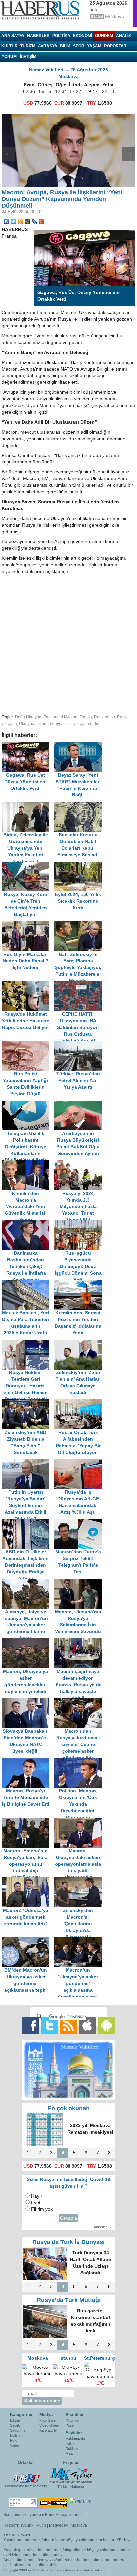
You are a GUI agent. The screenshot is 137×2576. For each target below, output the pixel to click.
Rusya (123, 717)
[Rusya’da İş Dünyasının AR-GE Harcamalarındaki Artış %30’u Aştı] (80, 1462)
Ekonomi (83, 36)
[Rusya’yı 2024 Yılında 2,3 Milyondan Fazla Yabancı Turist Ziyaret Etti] (80, 1163)
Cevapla (68, 2218)
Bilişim (15, 2420)
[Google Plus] (41, 222)
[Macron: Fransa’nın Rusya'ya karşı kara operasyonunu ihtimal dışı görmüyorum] (28, 1821)
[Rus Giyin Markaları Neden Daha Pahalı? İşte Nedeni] (28, 924)
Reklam (72, 2449)
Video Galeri (49, 2425)
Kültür (9, 46)
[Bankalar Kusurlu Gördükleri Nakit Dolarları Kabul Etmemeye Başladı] (80, 805)
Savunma (18, 2430)
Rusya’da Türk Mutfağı (69, 2300)
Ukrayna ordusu (88, 724)
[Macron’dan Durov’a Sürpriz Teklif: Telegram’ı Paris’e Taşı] (80, 1522)
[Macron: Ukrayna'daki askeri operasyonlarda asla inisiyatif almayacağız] (80, 1821)
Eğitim (15, 2435)
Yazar (70, 2425)
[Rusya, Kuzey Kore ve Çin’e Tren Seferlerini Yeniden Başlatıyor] (28, 865)
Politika (61, 36)
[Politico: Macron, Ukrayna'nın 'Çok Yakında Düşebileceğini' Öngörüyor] (80, 1761)
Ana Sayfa (13, 36)
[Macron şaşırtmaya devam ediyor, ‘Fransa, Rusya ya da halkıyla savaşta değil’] (80, 1642)
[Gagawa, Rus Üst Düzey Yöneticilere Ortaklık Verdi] (28, 745)
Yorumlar (73, 2420)
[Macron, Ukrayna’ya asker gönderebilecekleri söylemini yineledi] (28, 1642)
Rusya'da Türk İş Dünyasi (68, 2242)
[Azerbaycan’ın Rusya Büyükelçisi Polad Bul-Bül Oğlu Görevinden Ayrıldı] (80, 1104)
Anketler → (103, 2227)
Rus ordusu (105, 717)
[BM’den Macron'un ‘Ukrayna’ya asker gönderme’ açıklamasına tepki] (28, 1940)
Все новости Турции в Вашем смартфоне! (43, 2515)
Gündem (104, 36)
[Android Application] (106, 2025)
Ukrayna (9, 724)
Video (14, 2445)
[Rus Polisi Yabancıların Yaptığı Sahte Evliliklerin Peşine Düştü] (28, 1044)
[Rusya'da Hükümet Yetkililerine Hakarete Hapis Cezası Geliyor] (28, 984)
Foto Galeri (48, 2420)
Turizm (28, 46)
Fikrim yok (42, 2209)
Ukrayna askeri (33, 724)
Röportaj (115, 46)
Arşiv (70, 2453)
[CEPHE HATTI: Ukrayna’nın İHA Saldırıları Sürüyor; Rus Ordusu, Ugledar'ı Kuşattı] (80, 984)
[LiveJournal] (34, 222)
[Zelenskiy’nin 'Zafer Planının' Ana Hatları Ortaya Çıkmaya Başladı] (80, 1343)
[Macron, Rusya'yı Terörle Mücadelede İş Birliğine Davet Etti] (28, 1761)
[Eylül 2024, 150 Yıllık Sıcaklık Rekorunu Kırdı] (80, 865)
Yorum (9, 57)
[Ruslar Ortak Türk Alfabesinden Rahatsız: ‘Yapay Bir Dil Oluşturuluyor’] (80, 1403)
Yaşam (94, 46)
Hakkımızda (75, 2439)
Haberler (38, 36)
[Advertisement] (68, 643)
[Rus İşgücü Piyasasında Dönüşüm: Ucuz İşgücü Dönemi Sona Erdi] (80, 1223)
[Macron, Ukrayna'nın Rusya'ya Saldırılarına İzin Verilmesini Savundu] (80, 1582)
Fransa (86, 717)
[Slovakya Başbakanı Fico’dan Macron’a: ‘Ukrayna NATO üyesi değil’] (28, 1701)
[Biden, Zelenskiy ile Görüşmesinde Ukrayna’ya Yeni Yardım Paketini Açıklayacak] (28, 805)
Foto (14, 2440)
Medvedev (58, 2525)
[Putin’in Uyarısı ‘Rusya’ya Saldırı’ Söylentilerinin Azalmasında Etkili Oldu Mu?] (28, 1462)
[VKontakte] (6, 222)
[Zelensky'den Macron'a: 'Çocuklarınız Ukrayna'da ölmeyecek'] (80, 1881)
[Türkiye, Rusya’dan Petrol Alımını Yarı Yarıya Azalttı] (80, 1044)
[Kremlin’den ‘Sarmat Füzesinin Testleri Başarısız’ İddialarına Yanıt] (80, 1283)
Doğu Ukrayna (28, 717)
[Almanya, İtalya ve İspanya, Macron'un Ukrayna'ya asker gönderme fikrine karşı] (28, 1582)
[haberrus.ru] (42, 10)
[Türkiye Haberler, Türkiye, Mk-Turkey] (71, 2475)
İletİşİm (28, 57)
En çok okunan (68, 2108)
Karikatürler (49, 2430)
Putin (41, 2525)
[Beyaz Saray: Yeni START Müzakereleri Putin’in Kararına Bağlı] (80, 745)
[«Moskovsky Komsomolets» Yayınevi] (26, 2475)
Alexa (69, 2570)
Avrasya (48, 46)
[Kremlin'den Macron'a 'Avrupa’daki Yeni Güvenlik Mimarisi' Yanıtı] (28, 1163)
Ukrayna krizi (60, 724)
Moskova (79, 2525)
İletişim (71, 2444)
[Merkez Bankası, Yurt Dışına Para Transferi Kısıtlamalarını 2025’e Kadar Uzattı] (28, 1283)
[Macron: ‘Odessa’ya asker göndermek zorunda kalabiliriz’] (28, 1881)
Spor (79, 46)
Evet (36, 2203)
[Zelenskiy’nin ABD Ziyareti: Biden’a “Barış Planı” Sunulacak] (28, 1403)
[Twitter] (13, 222)
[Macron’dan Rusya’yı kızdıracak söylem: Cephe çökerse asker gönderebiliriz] (80, 1701)
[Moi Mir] (27, 222)
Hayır (37, 2196)
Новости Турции (18, 2525)
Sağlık (15, 2425)
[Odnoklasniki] (20, 222)
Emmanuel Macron (60, 717)
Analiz (123, 36)
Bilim (65, 46)
